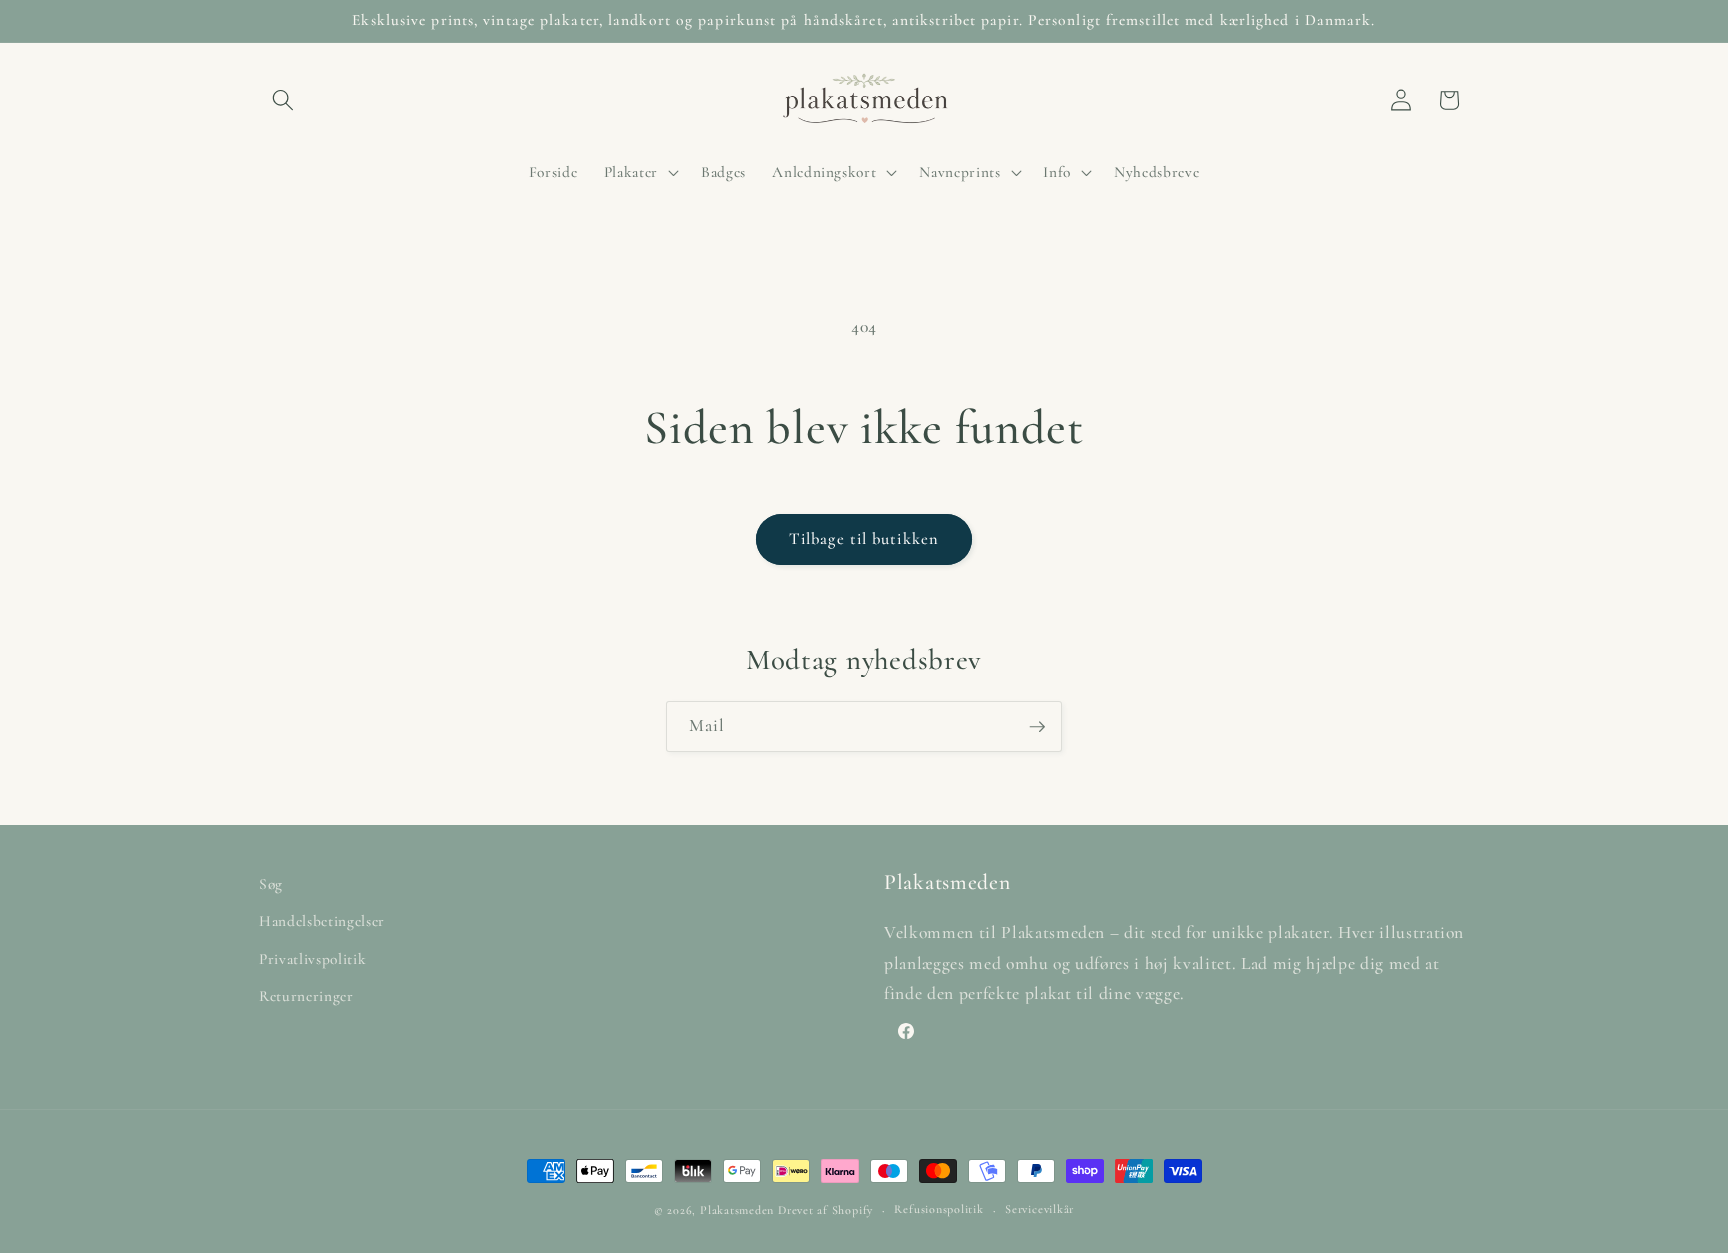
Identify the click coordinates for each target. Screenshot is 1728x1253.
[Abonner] (1037, 727)
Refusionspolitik (938, 1209)
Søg (271, 884)
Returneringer (306, 996)
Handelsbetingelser (322, 921)
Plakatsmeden (737, 1210)
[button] (283, 100)
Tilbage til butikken (864, 539)
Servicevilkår (1039, 1209)
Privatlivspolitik (312, 959)
